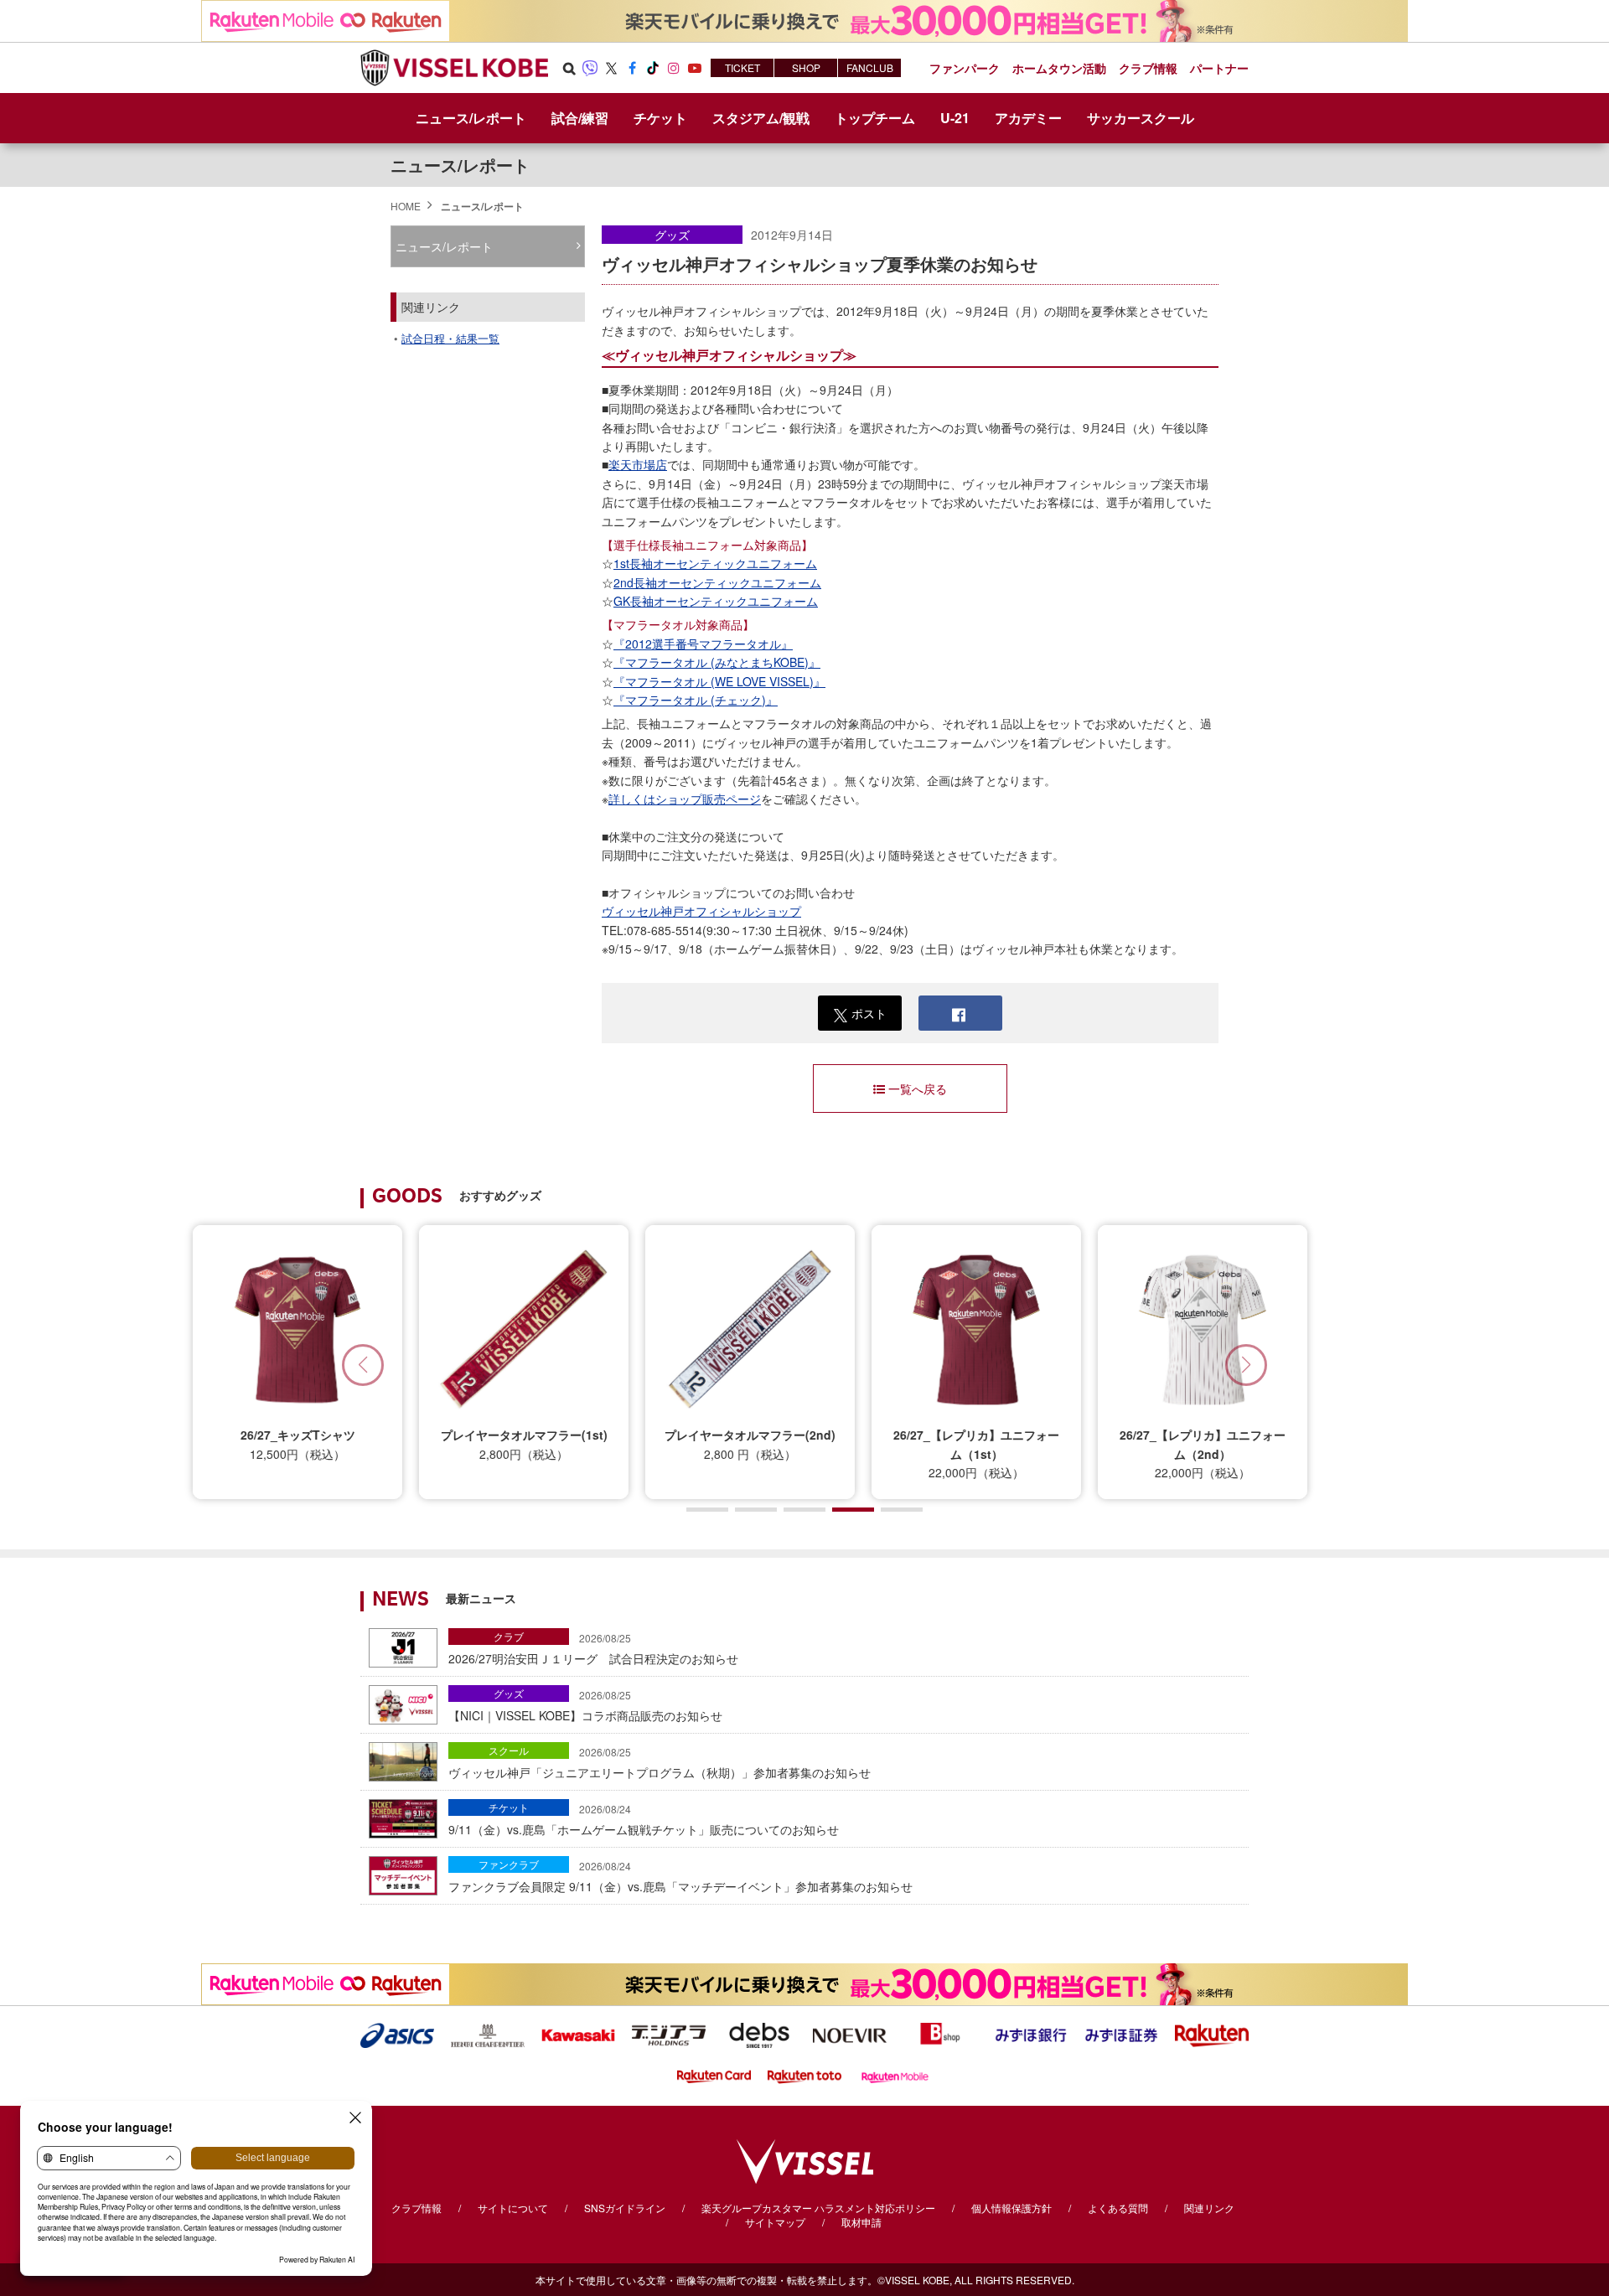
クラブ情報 (416, 2208)
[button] (1246, 1365)
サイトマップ (775, 2222)
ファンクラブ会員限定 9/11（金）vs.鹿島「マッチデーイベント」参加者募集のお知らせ (680, 1876)
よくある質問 (1118, 2208)
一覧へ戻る (918, 1089)
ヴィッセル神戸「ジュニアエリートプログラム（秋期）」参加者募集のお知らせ (660, 1762)
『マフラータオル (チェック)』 (696, 700)
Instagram (674, 68)
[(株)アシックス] (397, 2034)
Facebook (632, 68)
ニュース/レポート (471, 118)
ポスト (869, 1013)
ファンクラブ (509, 1864)
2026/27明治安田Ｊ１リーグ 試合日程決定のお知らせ (593, 1648)
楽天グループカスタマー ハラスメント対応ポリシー (818, 2208)
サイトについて (513, 2208)
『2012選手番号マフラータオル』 (703, 644)
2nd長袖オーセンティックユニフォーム (717, 582)
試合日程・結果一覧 (450, 338)
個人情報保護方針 (1011, 2208)
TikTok (653, 68)
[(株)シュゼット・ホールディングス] (488, 2034)
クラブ (509, 1636)
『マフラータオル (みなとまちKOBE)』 (717, 662)
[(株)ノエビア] (850, 2034)
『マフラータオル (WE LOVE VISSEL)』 (719, 681)
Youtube (695, 68)
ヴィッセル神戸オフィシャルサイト (454, 68)
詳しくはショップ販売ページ (685, 799)
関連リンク (1209, 2208)
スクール (509, 1750)
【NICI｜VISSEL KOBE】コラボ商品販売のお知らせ (585, 1705)
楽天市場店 (638, 464)
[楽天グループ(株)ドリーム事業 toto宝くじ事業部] (804, 2075)
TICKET (742, 67)
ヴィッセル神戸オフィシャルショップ (701, 911)
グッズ (672, 235)
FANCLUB (870, 67)
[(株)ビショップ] (940, 2034)
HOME (406, 206)
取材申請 (861, 2222)
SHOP (806, 67)
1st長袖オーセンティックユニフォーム (715, 563)
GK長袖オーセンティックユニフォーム (716, 601)
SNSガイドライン (625, 2208)
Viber (590, 68)
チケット (509, 1807)
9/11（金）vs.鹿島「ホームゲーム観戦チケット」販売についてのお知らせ (644, 1819)
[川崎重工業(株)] (578, 2034)
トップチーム (875, 118)
